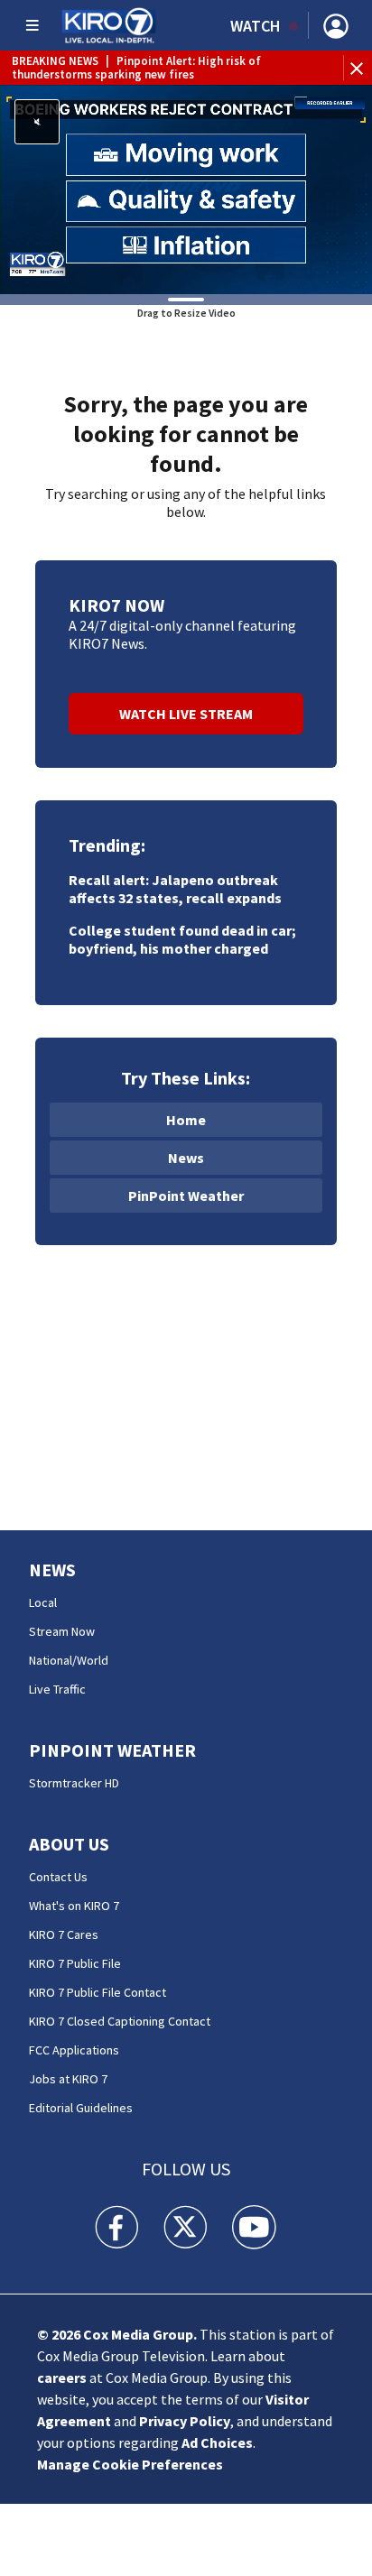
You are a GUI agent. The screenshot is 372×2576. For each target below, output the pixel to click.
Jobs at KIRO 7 (68, 2079)
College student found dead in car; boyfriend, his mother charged (182, 939)
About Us (69, 1844)
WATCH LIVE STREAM (186, 714)
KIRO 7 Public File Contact (98, 1992)
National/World (69, 1660)
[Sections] (33, 25)
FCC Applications (74, 2050)
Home (186, 1120)
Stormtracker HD (74, 1783)
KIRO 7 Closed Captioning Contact (120, 2021)
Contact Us (58, 1877)
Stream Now (62, 1631)
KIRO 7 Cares (64, 1934)
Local (43, 1602)
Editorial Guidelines (81, 2108)
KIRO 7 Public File (75, 1963)
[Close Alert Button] (359, 68)
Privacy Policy (185, 2421)
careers (62, 2377)
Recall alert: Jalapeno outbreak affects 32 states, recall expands (175, 889)
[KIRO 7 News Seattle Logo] (109, 25)
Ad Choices (217, 2442)
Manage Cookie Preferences (130, 2464)
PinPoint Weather (186, 1196)
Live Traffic (57, 1689)
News (186, 1158)
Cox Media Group (138, 2334)
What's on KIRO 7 (74, 1906)
